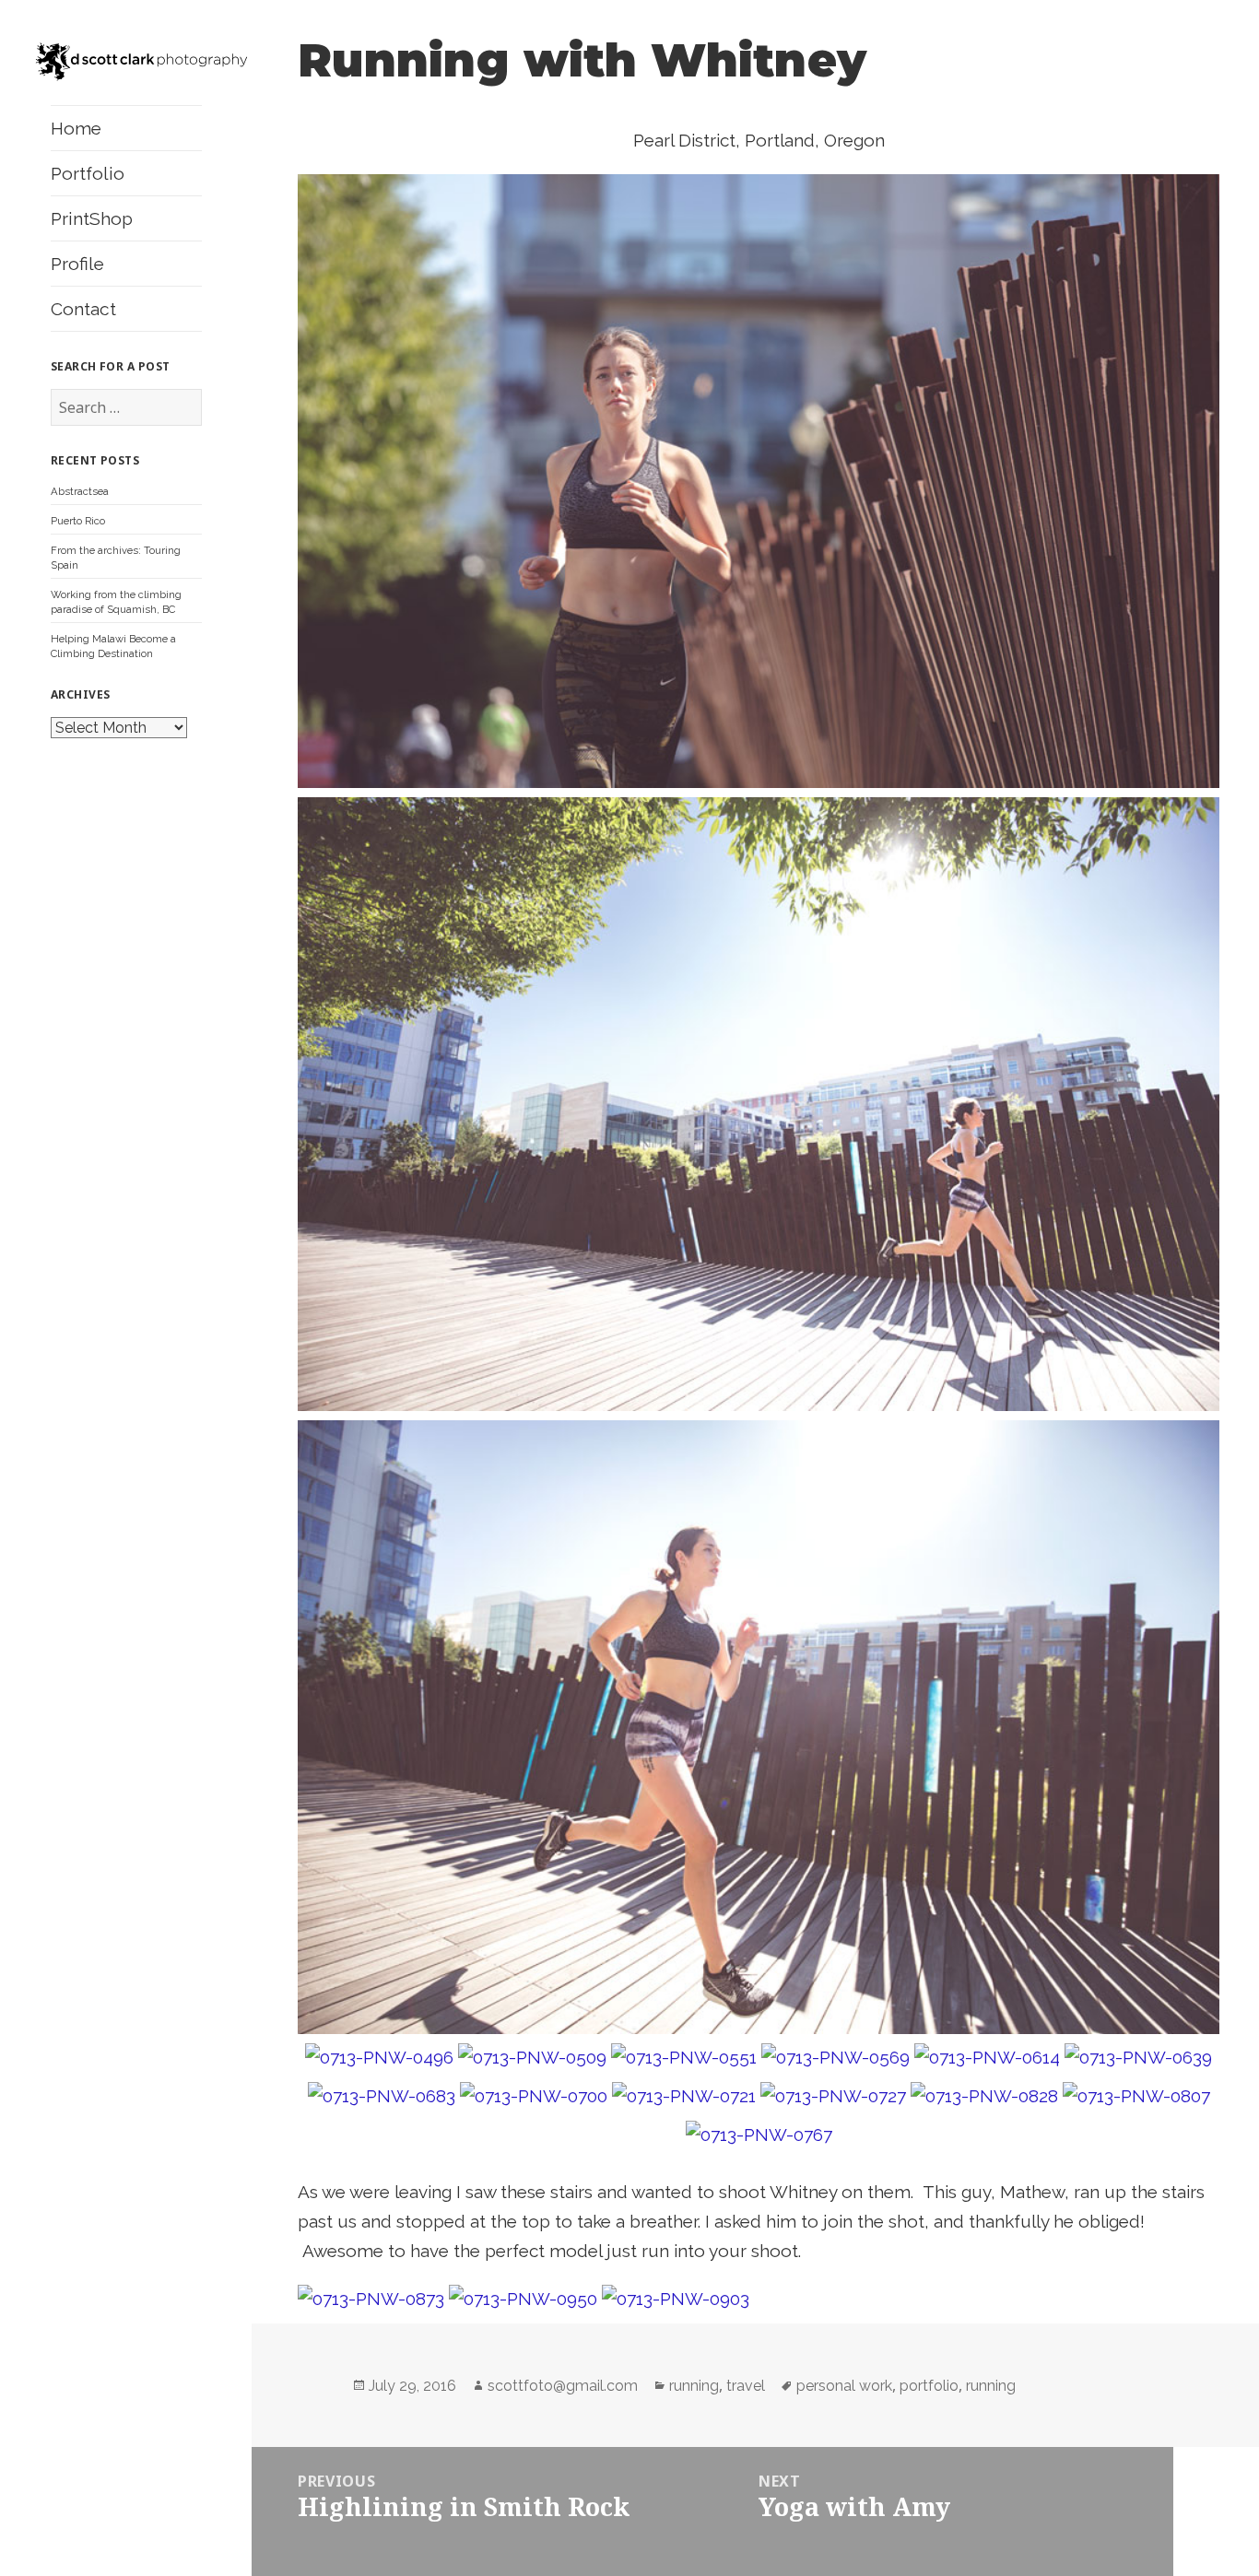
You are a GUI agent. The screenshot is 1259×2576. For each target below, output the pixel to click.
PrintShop (92, 218)
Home (76, 128)
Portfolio (88, 173)
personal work (844, 2386)
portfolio (929, 2386)
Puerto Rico (78, 521)
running (694, 2386)
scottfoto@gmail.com (563, 2386)
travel (746, 2386)
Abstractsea (80, 491)
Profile (77, 264)
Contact (83, 309)
